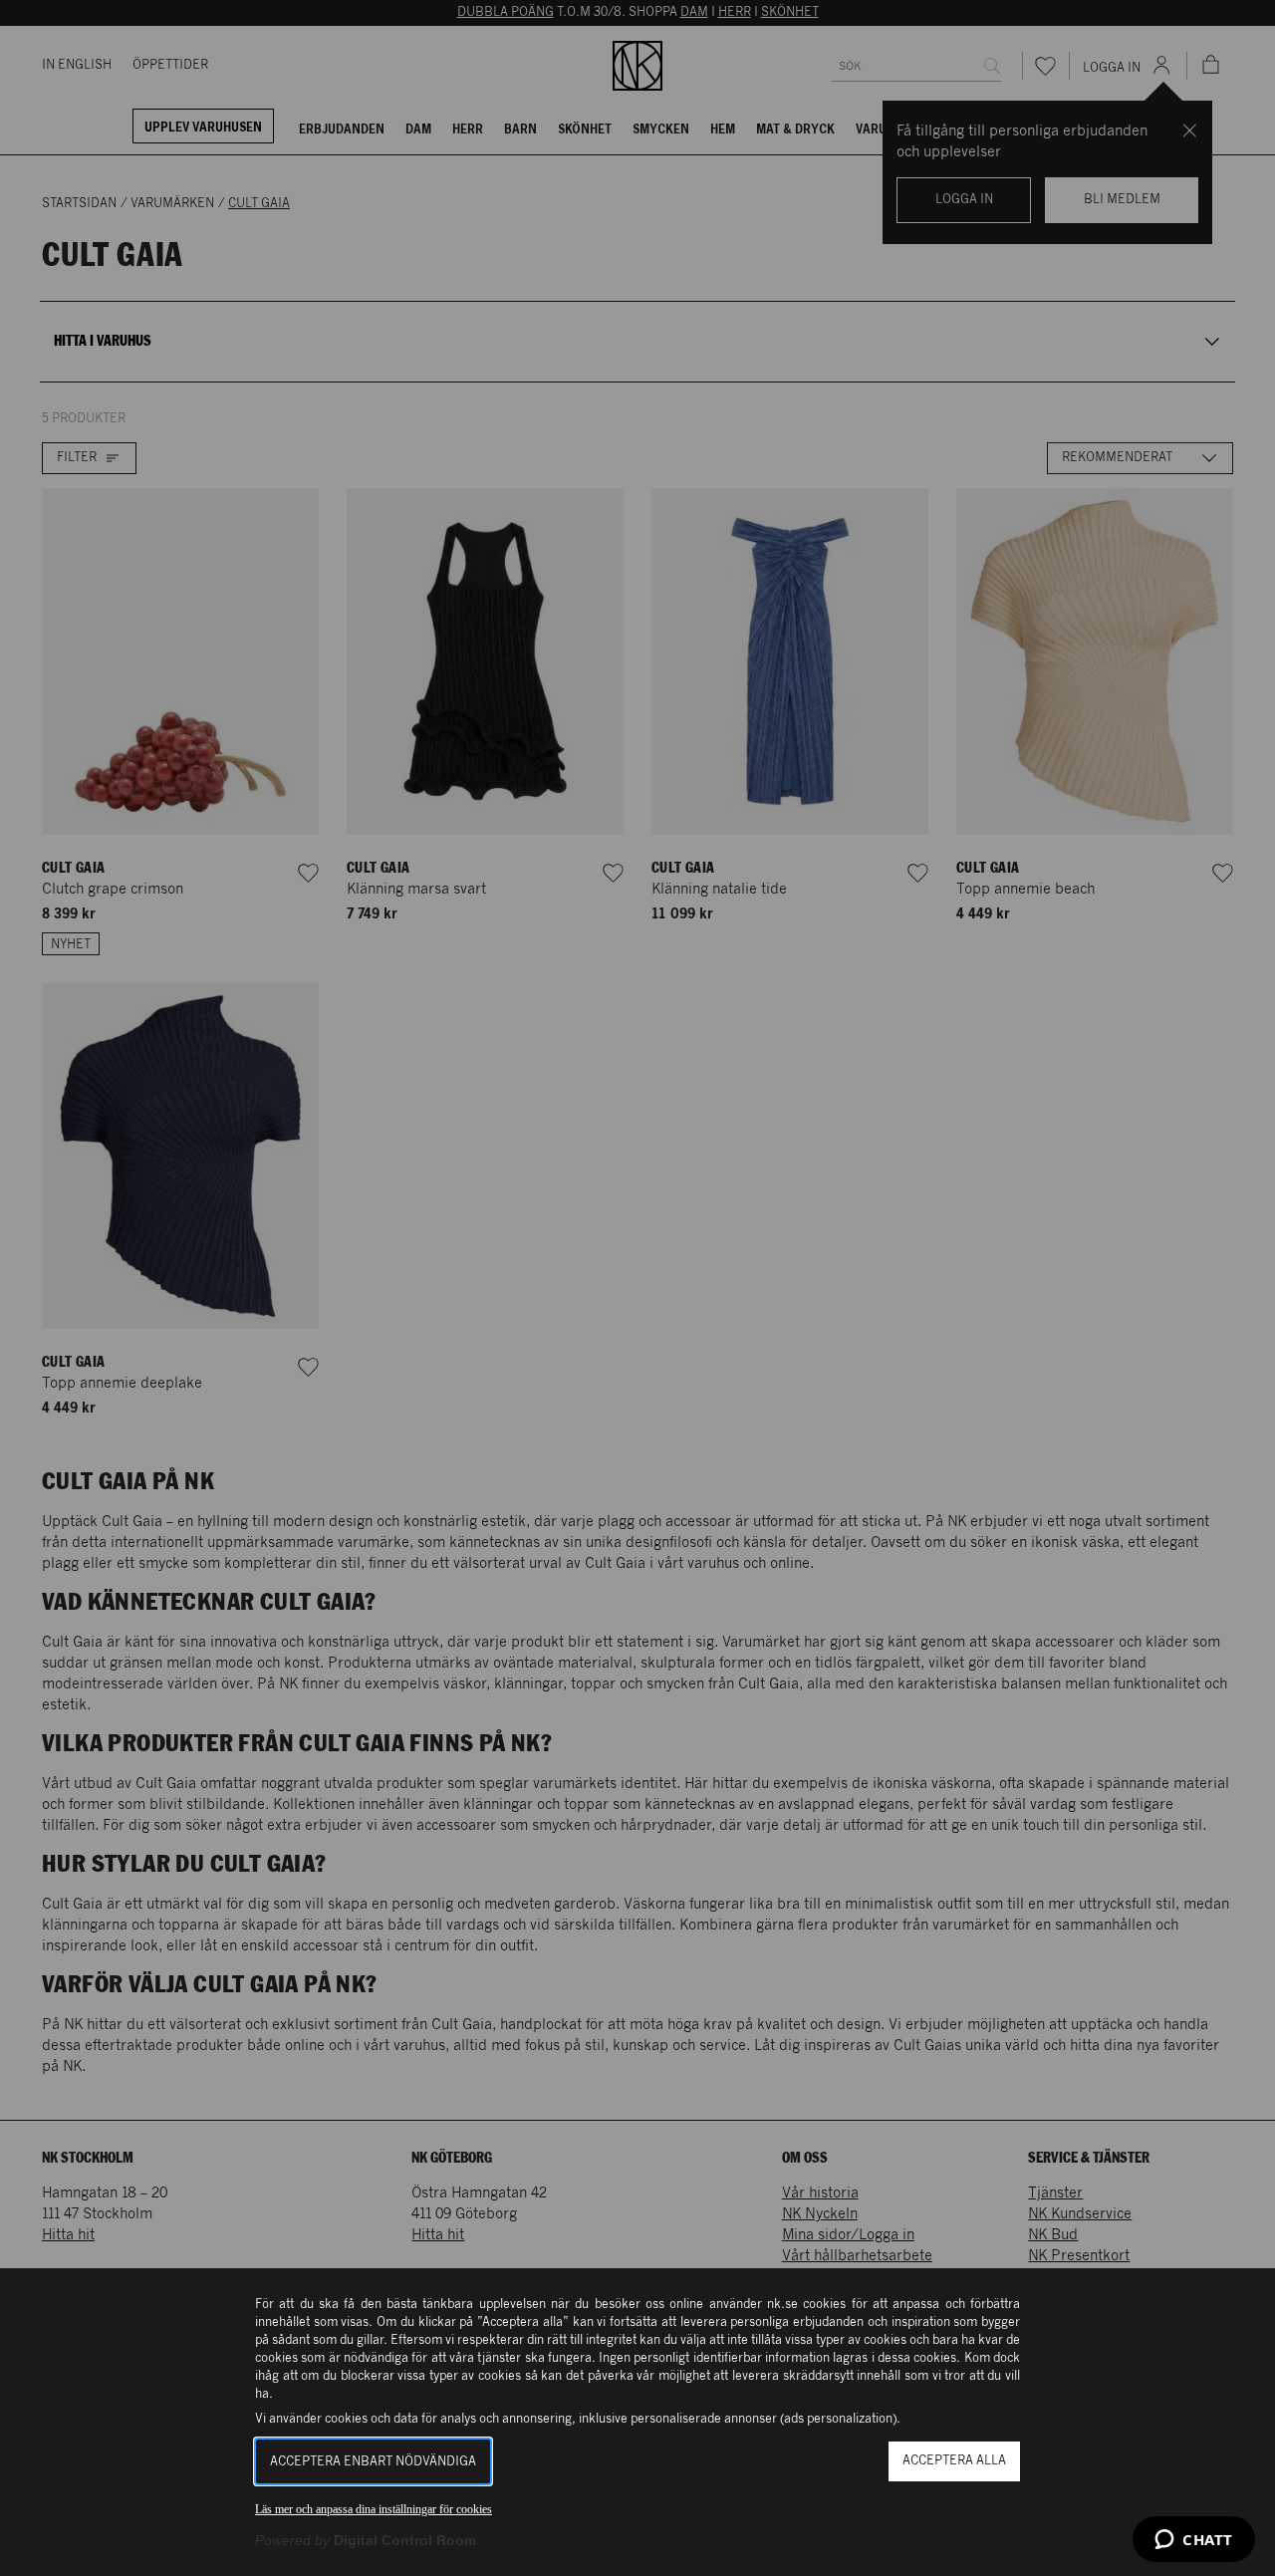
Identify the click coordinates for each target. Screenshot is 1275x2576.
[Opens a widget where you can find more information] (1194, 2541)
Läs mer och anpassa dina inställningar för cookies (374, 2509)
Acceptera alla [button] (954, 2461)
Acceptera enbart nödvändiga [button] (373, 2462)
